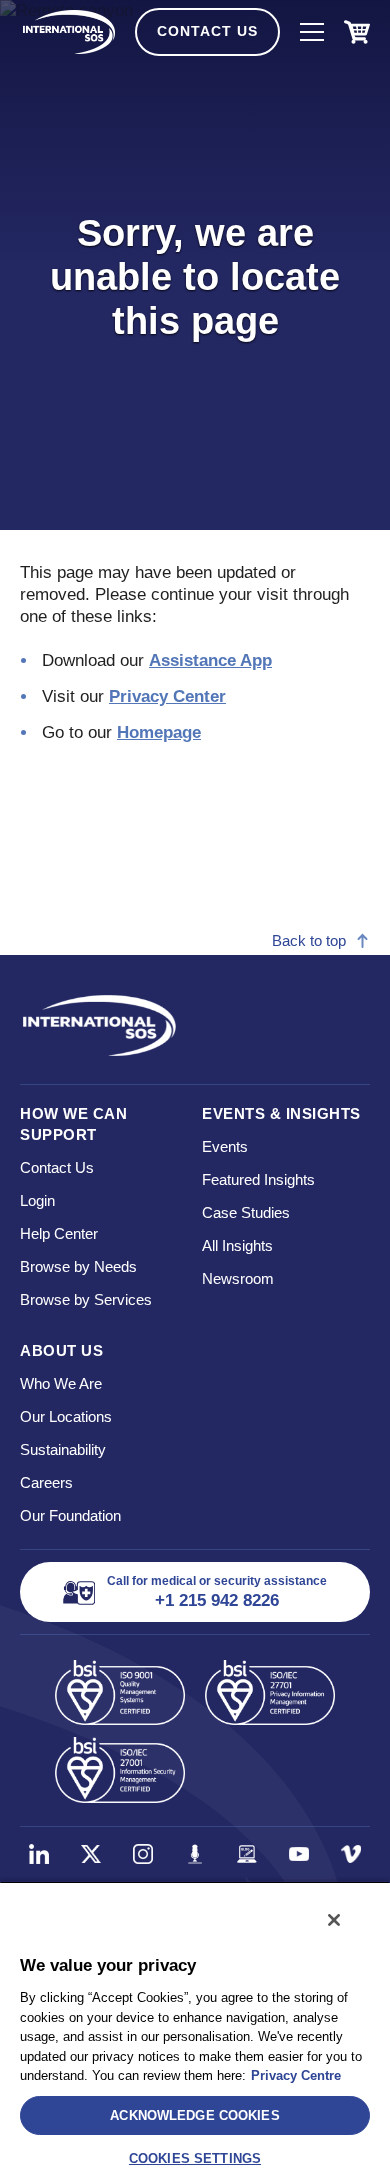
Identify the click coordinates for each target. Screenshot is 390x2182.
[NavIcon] (312, 32)
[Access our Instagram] (143, 1854)
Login (37, 1200)
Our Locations (66, 1416)
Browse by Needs (78, 1266)
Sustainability (63, 1449)
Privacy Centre (296, 2075)
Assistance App (210, 660)
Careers (46, 1482)
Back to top (309, 940)
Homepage (159, 732)
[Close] (334, 1920)
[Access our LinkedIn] (39, 1854)
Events (225, 1146)
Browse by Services (86, 1299)
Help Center (59, 1233)
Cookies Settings (195, 2158)
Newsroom (238, 1278)
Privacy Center (167, 696)
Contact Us (207, 31)
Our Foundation (70, 1515)
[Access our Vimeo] (351, 1854)
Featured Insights (258, 1179)
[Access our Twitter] (91, 1854)
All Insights (237, 1245)
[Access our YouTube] (299, 1854)
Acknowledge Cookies (194, 2115)
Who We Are (61, 1383)
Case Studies (246, 1212)
